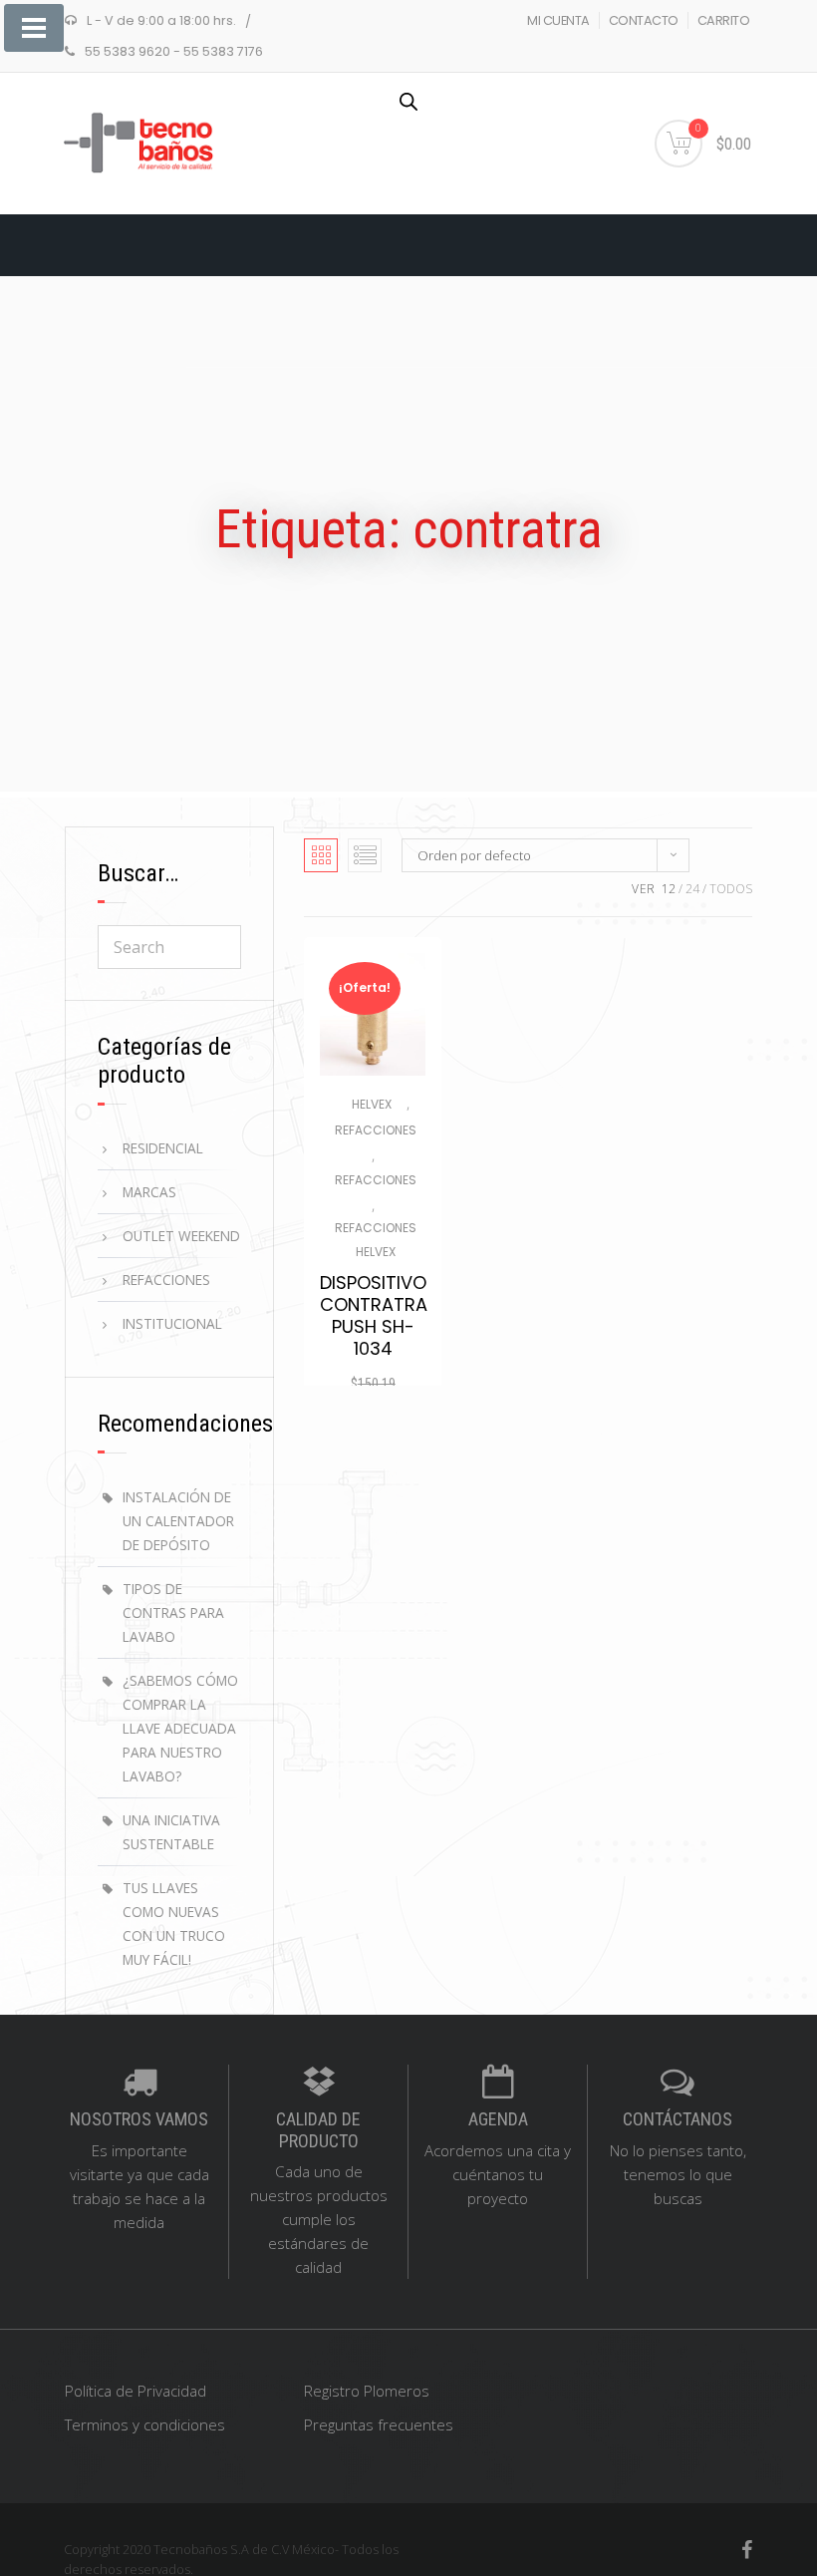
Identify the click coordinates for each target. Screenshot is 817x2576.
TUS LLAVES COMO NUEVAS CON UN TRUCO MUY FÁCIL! (174, 1924)
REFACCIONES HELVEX (376, 1240)
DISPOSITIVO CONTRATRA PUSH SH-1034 (373, 1316)
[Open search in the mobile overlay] (408, 101)
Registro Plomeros (367, 2391)
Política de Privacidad (136, 2391)
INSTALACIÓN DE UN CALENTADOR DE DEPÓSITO (178, 1521)
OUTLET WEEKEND (181, 1236)
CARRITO (724, 20)
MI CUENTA (558, 20)
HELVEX (372, 1104)
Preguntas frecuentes (379, 2424)
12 (669, 889)
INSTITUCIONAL (172, 1323)
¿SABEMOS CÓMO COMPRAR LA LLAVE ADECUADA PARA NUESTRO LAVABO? (180, 1728)
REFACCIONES (376, 1130)
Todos (731, 889)
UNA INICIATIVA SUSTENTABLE (171, 1832)
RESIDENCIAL (163, 1148)
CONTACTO (644, 20)
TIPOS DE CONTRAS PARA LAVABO (173, 1612)
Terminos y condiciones (145, 2424)
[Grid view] (321, 855)
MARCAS (149, 1192)
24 (692, 889)
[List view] (365, 855)
